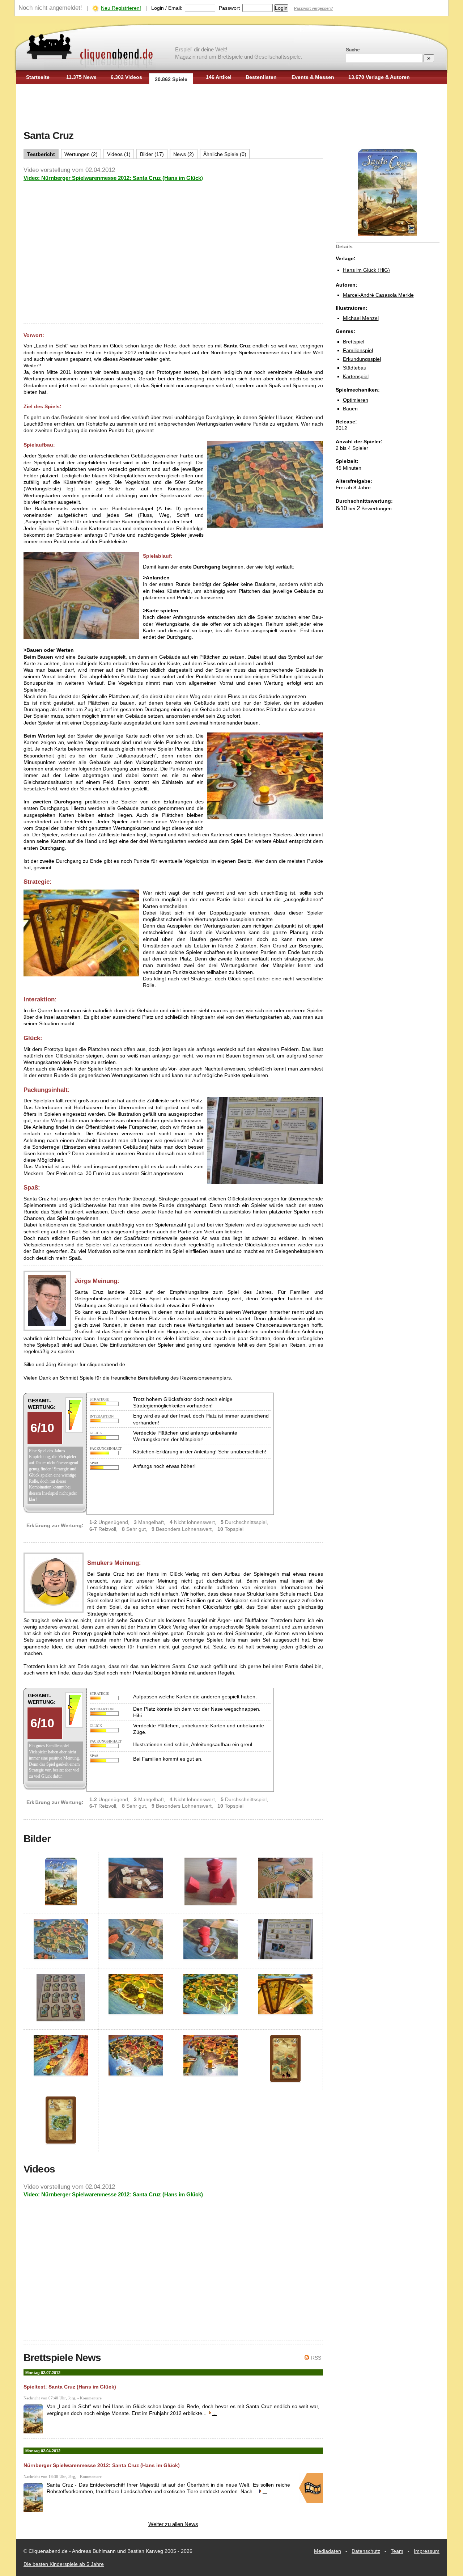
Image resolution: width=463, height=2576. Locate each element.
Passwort (229, 8)
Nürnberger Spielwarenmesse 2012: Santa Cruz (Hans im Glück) (102, 2465)
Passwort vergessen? (313, 8)
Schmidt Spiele (77, 1378)
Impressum (427, 2551)
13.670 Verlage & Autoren (379, 77)
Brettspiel (354, 342)
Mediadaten (328, 2551)
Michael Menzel (361, 318)
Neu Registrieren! (121, 8)
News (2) (184, 154)
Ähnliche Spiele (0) (225, 154)
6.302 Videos (126, 77)
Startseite (38, 77)
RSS (316, 2358)
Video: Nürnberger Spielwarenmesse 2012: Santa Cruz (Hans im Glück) (113, 178)
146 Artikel (219, 77)
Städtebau (355, 368)
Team (397, 2551)
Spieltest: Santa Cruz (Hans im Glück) (70, 2387)
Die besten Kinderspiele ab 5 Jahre (64, 2564)
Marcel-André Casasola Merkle (378, 295)
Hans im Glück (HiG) (366, 270)
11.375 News (81, 77)
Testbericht (41, 154)
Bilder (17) (152, 154)
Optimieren (356, 400)
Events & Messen (313, 77)
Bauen (350, 409)
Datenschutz (366, 2551)
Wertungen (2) (81, 154)
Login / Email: (167, 8)
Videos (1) (119, 154)
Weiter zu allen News (173, 2524)
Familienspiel (358, 350)
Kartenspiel (356, 376)
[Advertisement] (231, 108)
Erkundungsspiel (362, 359)
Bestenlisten (261, 77)
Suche (353, 50)
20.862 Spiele (171, 79)
